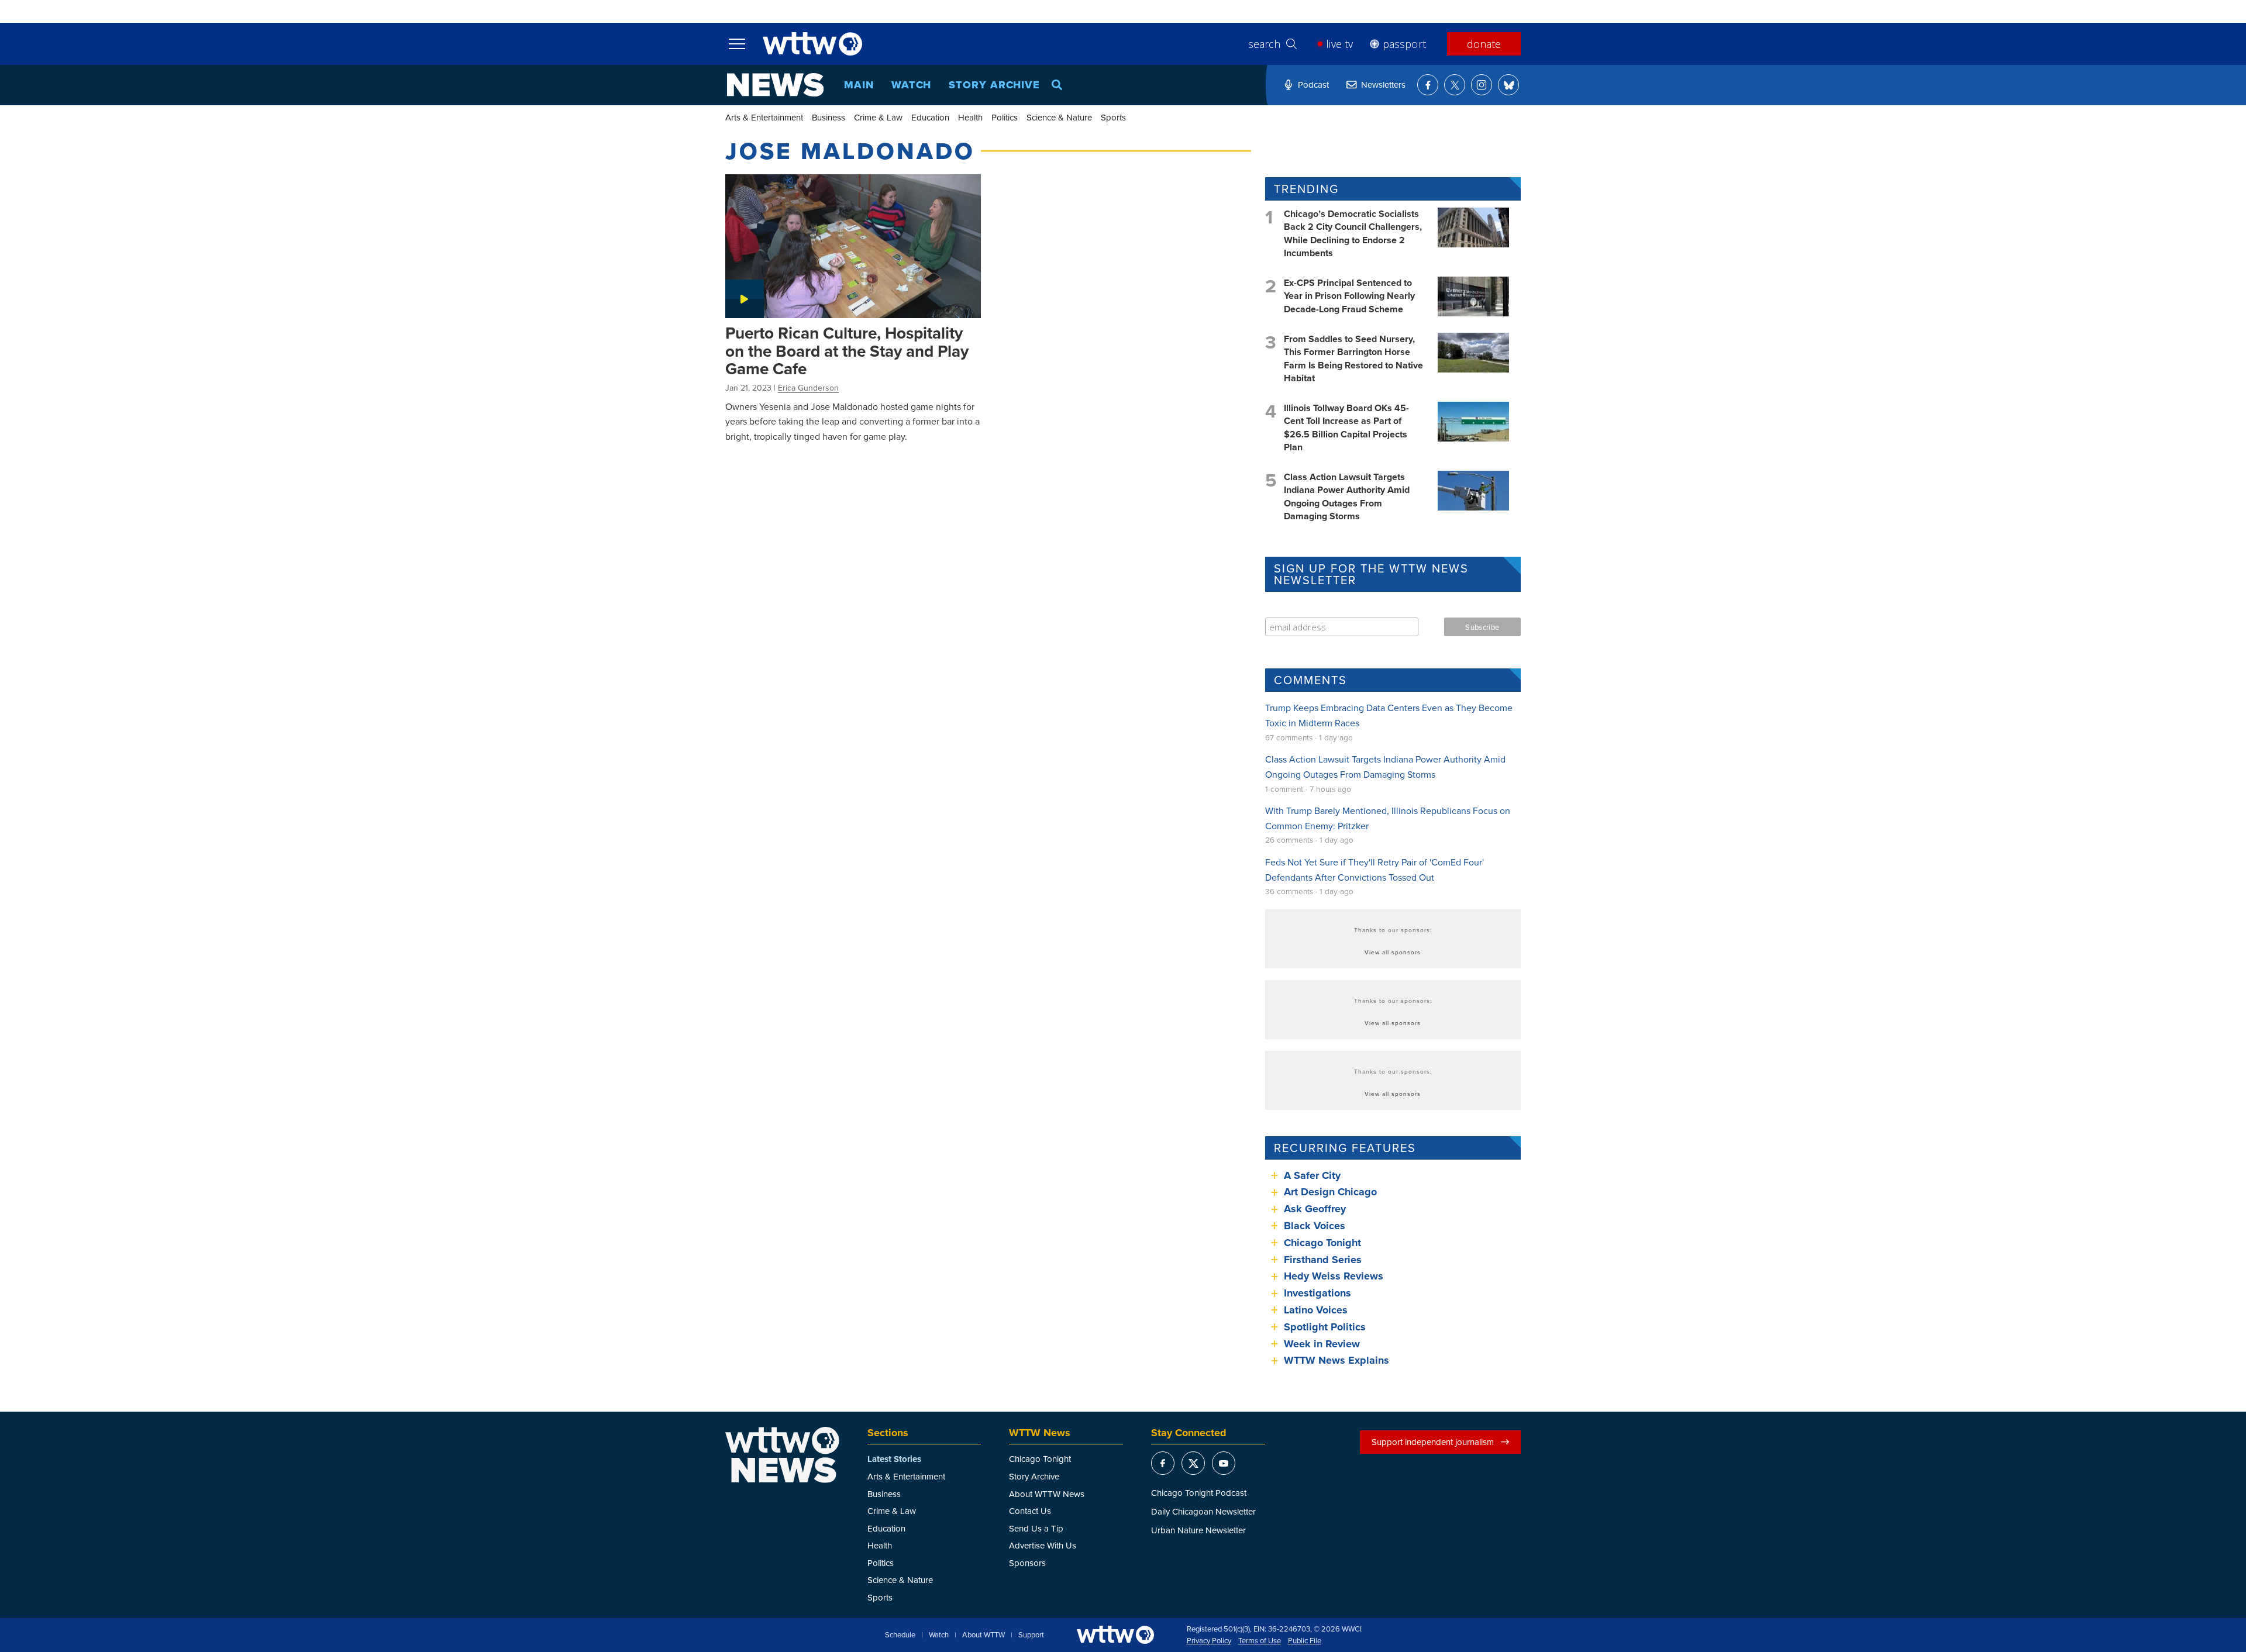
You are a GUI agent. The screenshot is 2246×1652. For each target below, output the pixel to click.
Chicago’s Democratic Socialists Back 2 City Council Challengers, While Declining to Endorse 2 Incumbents (1353, 233)
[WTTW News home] (775, 85)
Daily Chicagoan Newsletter (1203, 1511)
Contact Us (1030, 1511)
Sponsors (1027, 1563)
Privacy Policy (1209, 1641)
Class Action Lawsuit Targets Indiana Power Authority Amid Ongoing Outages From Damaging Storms (1347, 496)
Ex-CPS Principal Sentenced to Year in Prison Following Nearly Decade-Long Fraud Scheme (1349, 296)
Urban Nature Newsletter (1198, 1530)
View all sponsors (1393, 952)
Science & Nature (1059, 117)
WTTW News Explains (1338, 1360)
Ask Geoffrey (1315, 1209)
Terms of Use (1260, 1641)
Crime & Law (878, 117)
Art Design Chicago (1330, 1192)
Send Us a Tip (1036, 1528)
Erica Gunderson (808, 388)
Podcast (1313, 85)
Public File (1305, 1641)
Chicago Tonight (1322, 1243)
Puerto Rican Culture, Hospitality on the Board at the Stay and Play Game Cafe (847, 351)
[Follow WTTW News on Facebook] (1428, 85)
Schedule (900, 1635)
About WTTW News (1047, 1494)
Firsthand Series (1323, 1260)
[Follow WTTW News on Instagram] (1482, 85)
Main (859, 85)
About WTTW (984, 1635)
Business (829, 117)
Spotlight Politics (1325, 1327)
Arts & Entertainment (764, 117)
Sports (1113, 117)
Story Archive (994, 85)
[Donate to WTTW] (1115, 1635)
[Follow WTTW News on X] (1455, 85)
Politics (1005, 117)
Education (930, 117)
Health (970, 117)
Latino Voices (1316, 1310)
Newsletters (1383, 85)
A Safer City (1312, 1175)
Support (1031, 1635)
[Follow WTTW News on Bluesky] (1508, 85)
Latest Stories (894, 1459)
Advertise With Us (1043, 1545)
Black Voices (1315, 1226)
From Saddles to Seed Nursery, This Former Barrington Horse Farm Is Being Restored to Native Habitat (1353, 358)
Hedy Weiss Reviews (1334, 1276)
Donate (1484, 44)
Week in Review (1322, 1344)
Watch (912, 85)
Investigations (1317, 1293)
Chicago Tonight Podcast (1199, 1493)
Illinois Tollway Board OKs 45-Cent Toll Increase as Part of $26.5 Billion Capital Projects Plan (1346, 427)
